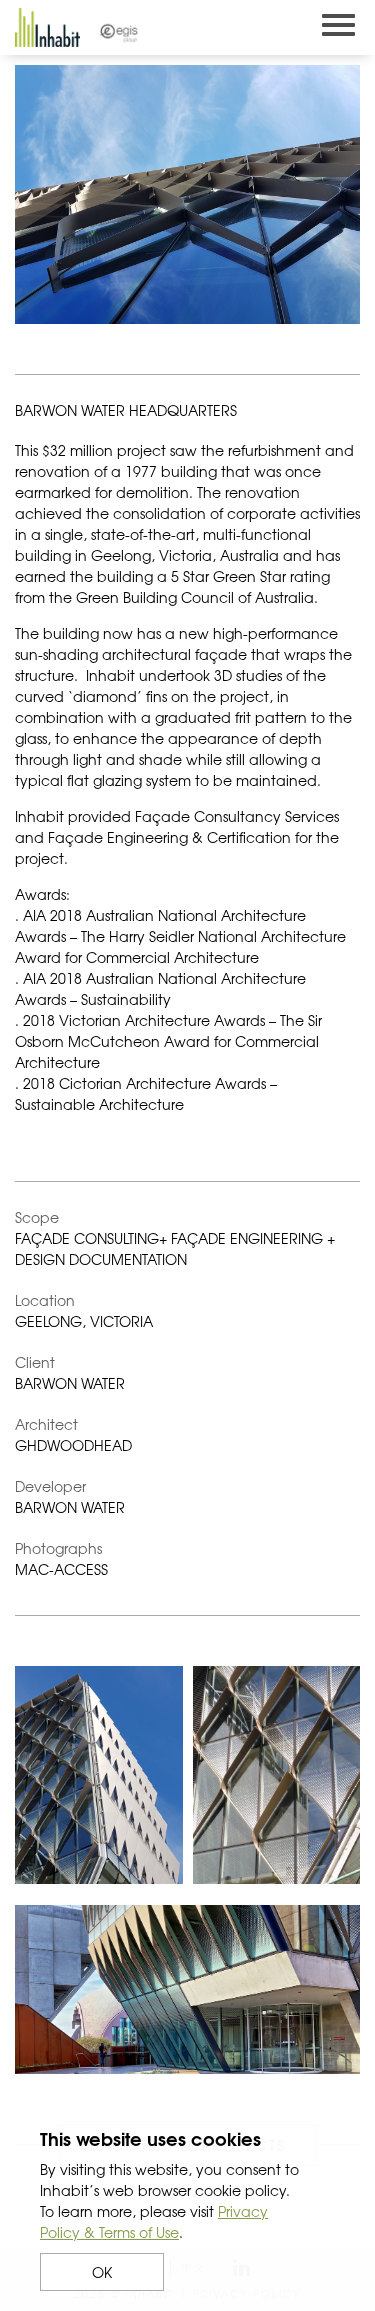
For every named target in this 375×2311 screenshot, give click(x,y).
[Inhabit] (47, 27)
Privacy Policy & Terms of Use (154, 2221)
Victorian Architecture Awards (162, 1020)
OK (102, 2272)
